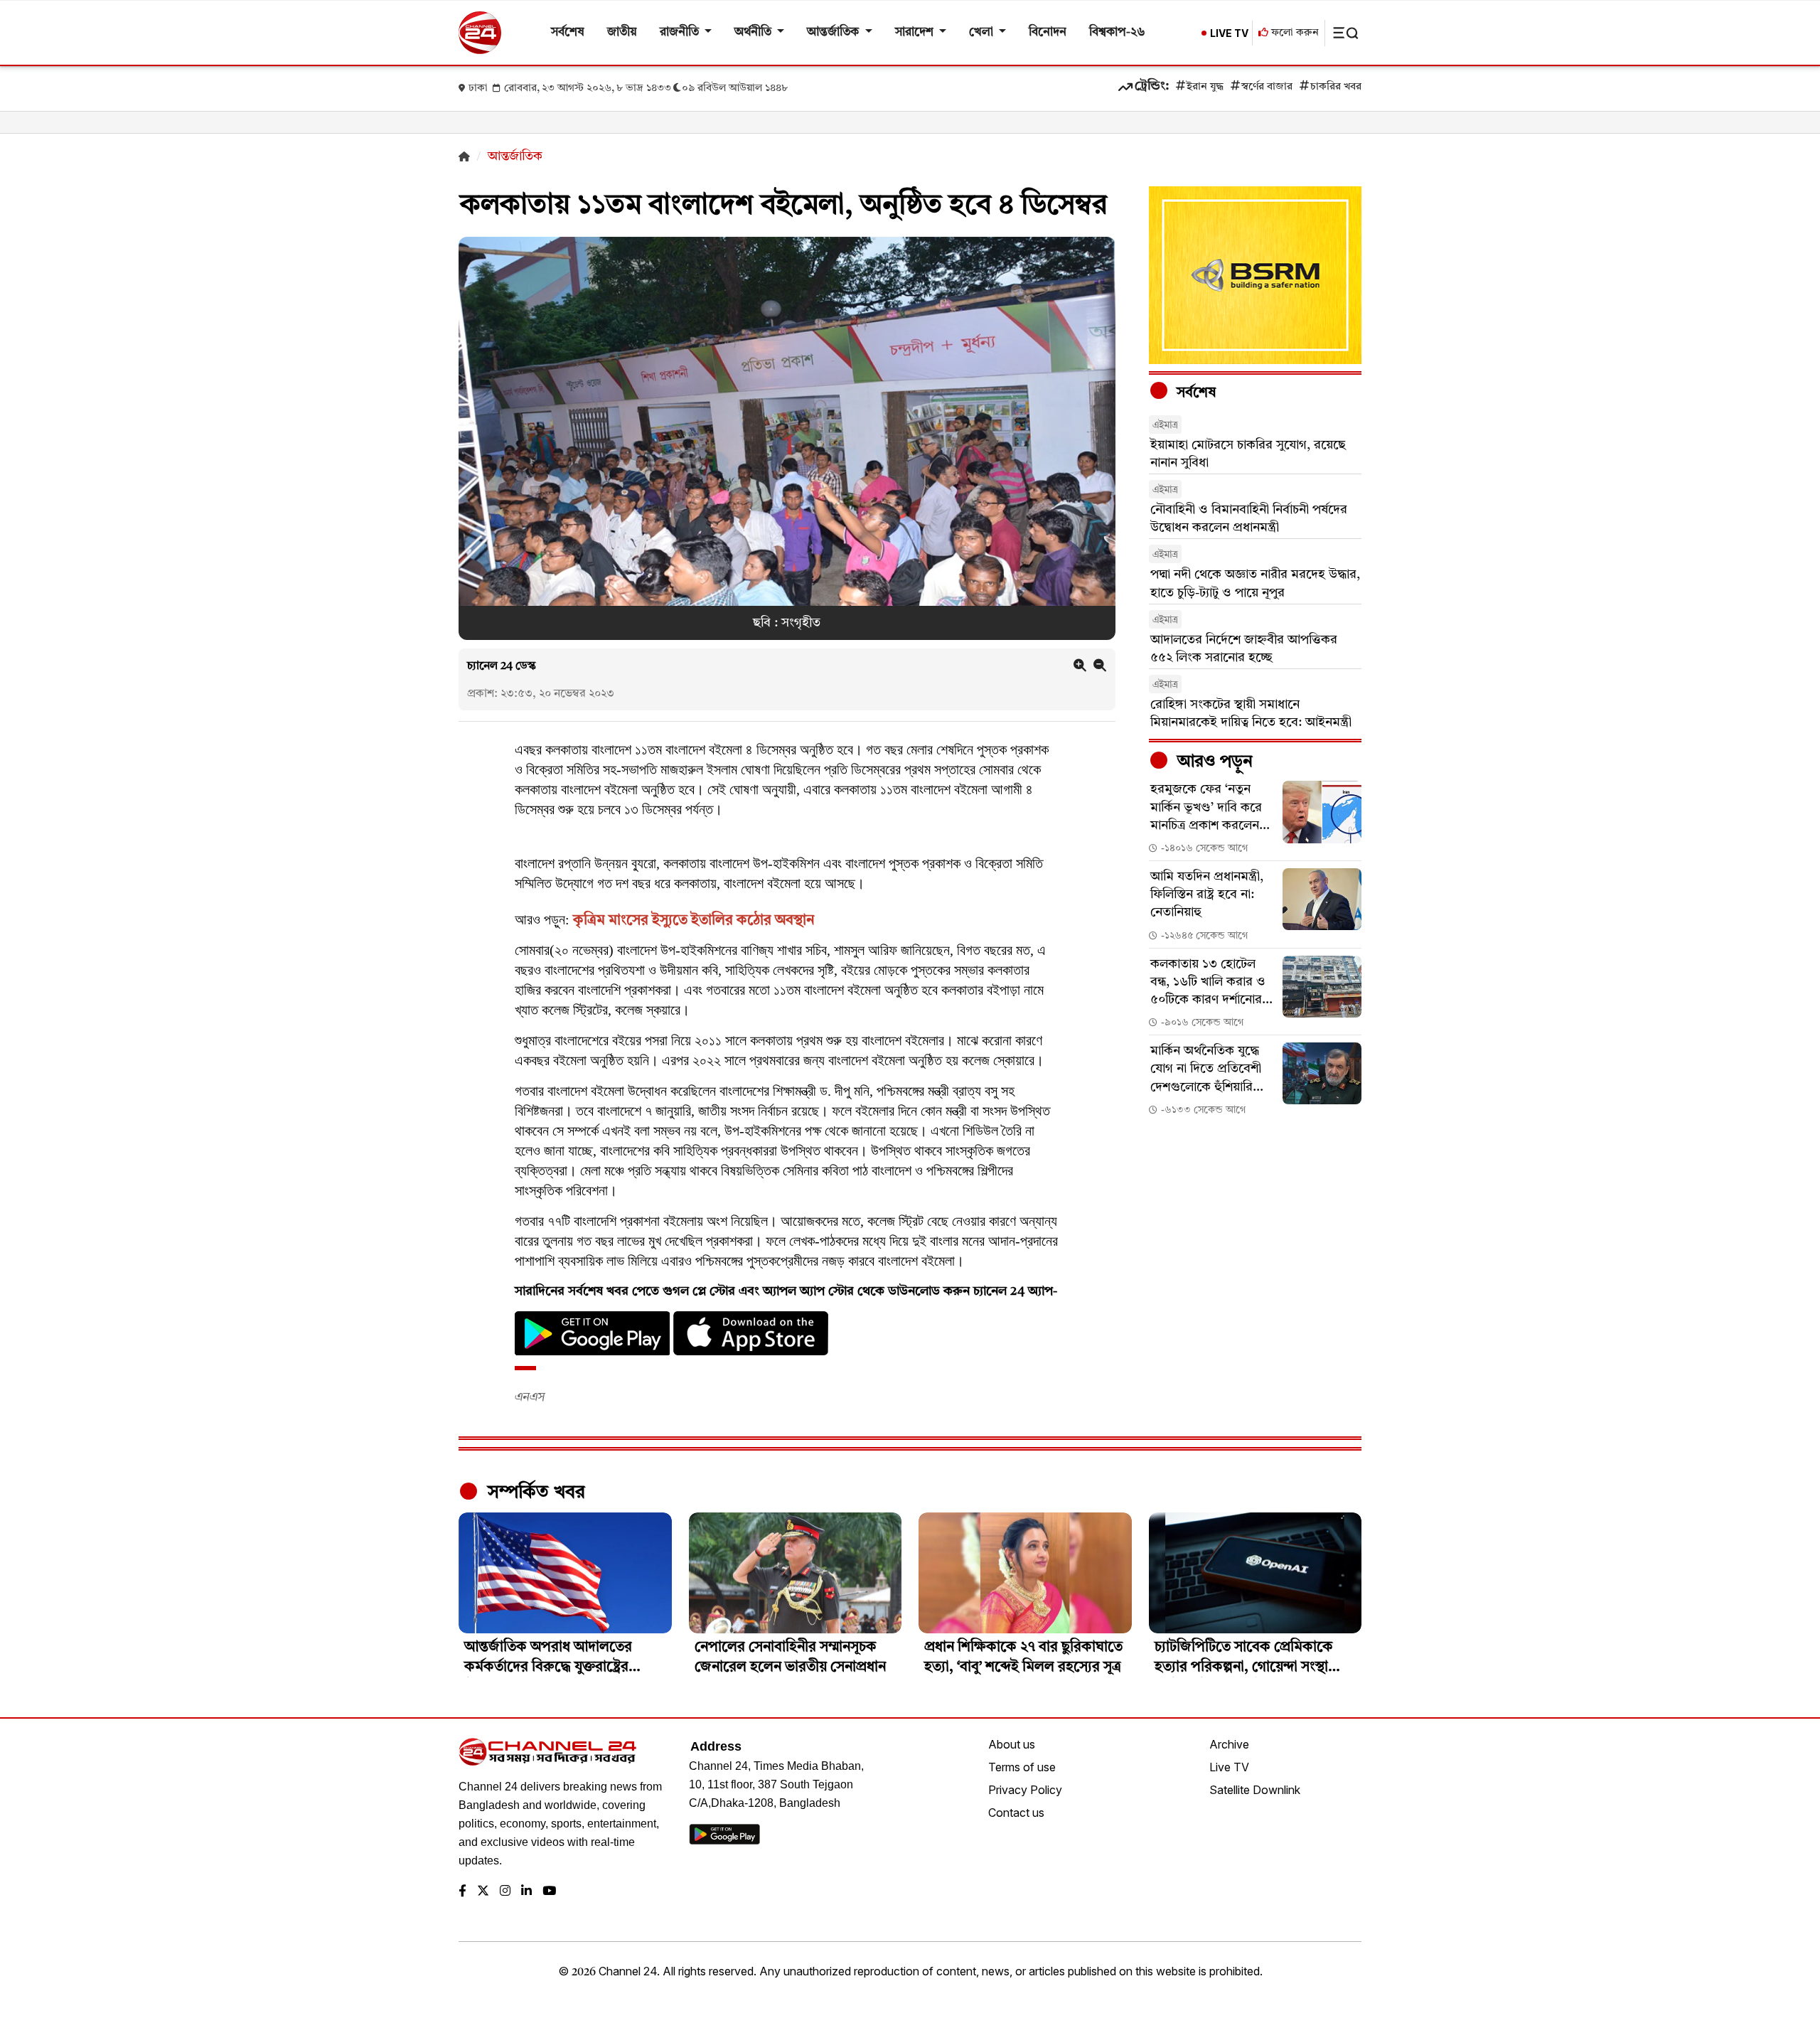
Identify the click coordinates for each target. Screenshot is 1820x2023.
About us (1012, 1744)
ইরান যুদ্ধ (1205, 87)
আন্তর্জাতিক (834, 32)
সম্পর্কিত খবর (534, 1493)
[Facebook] (462, 1892)
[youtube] (549, 1892)
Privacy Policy (1025, 1790)
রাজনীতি (681, 32)
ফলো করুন (1294, 33)
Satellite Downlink (1255, 1790)
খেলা (983, 32)
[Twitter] (483, 1892)
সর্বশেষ (568, 32)
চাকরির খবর (1336, 87)
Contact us (1016, 1813)
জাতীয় (622, 32)
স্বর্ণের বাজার (1267, 87)
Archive (1229, 1744)
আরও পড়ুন (1213, 762)
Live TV (1229, 1767)
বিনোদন (1048, 32)
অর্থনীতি (754, 32)
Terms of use (1022, 1767)
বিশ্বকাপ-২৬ (1117, 32)
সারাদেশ (916, 32)
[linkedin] (526, 1892)
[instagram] (505, 1892)
